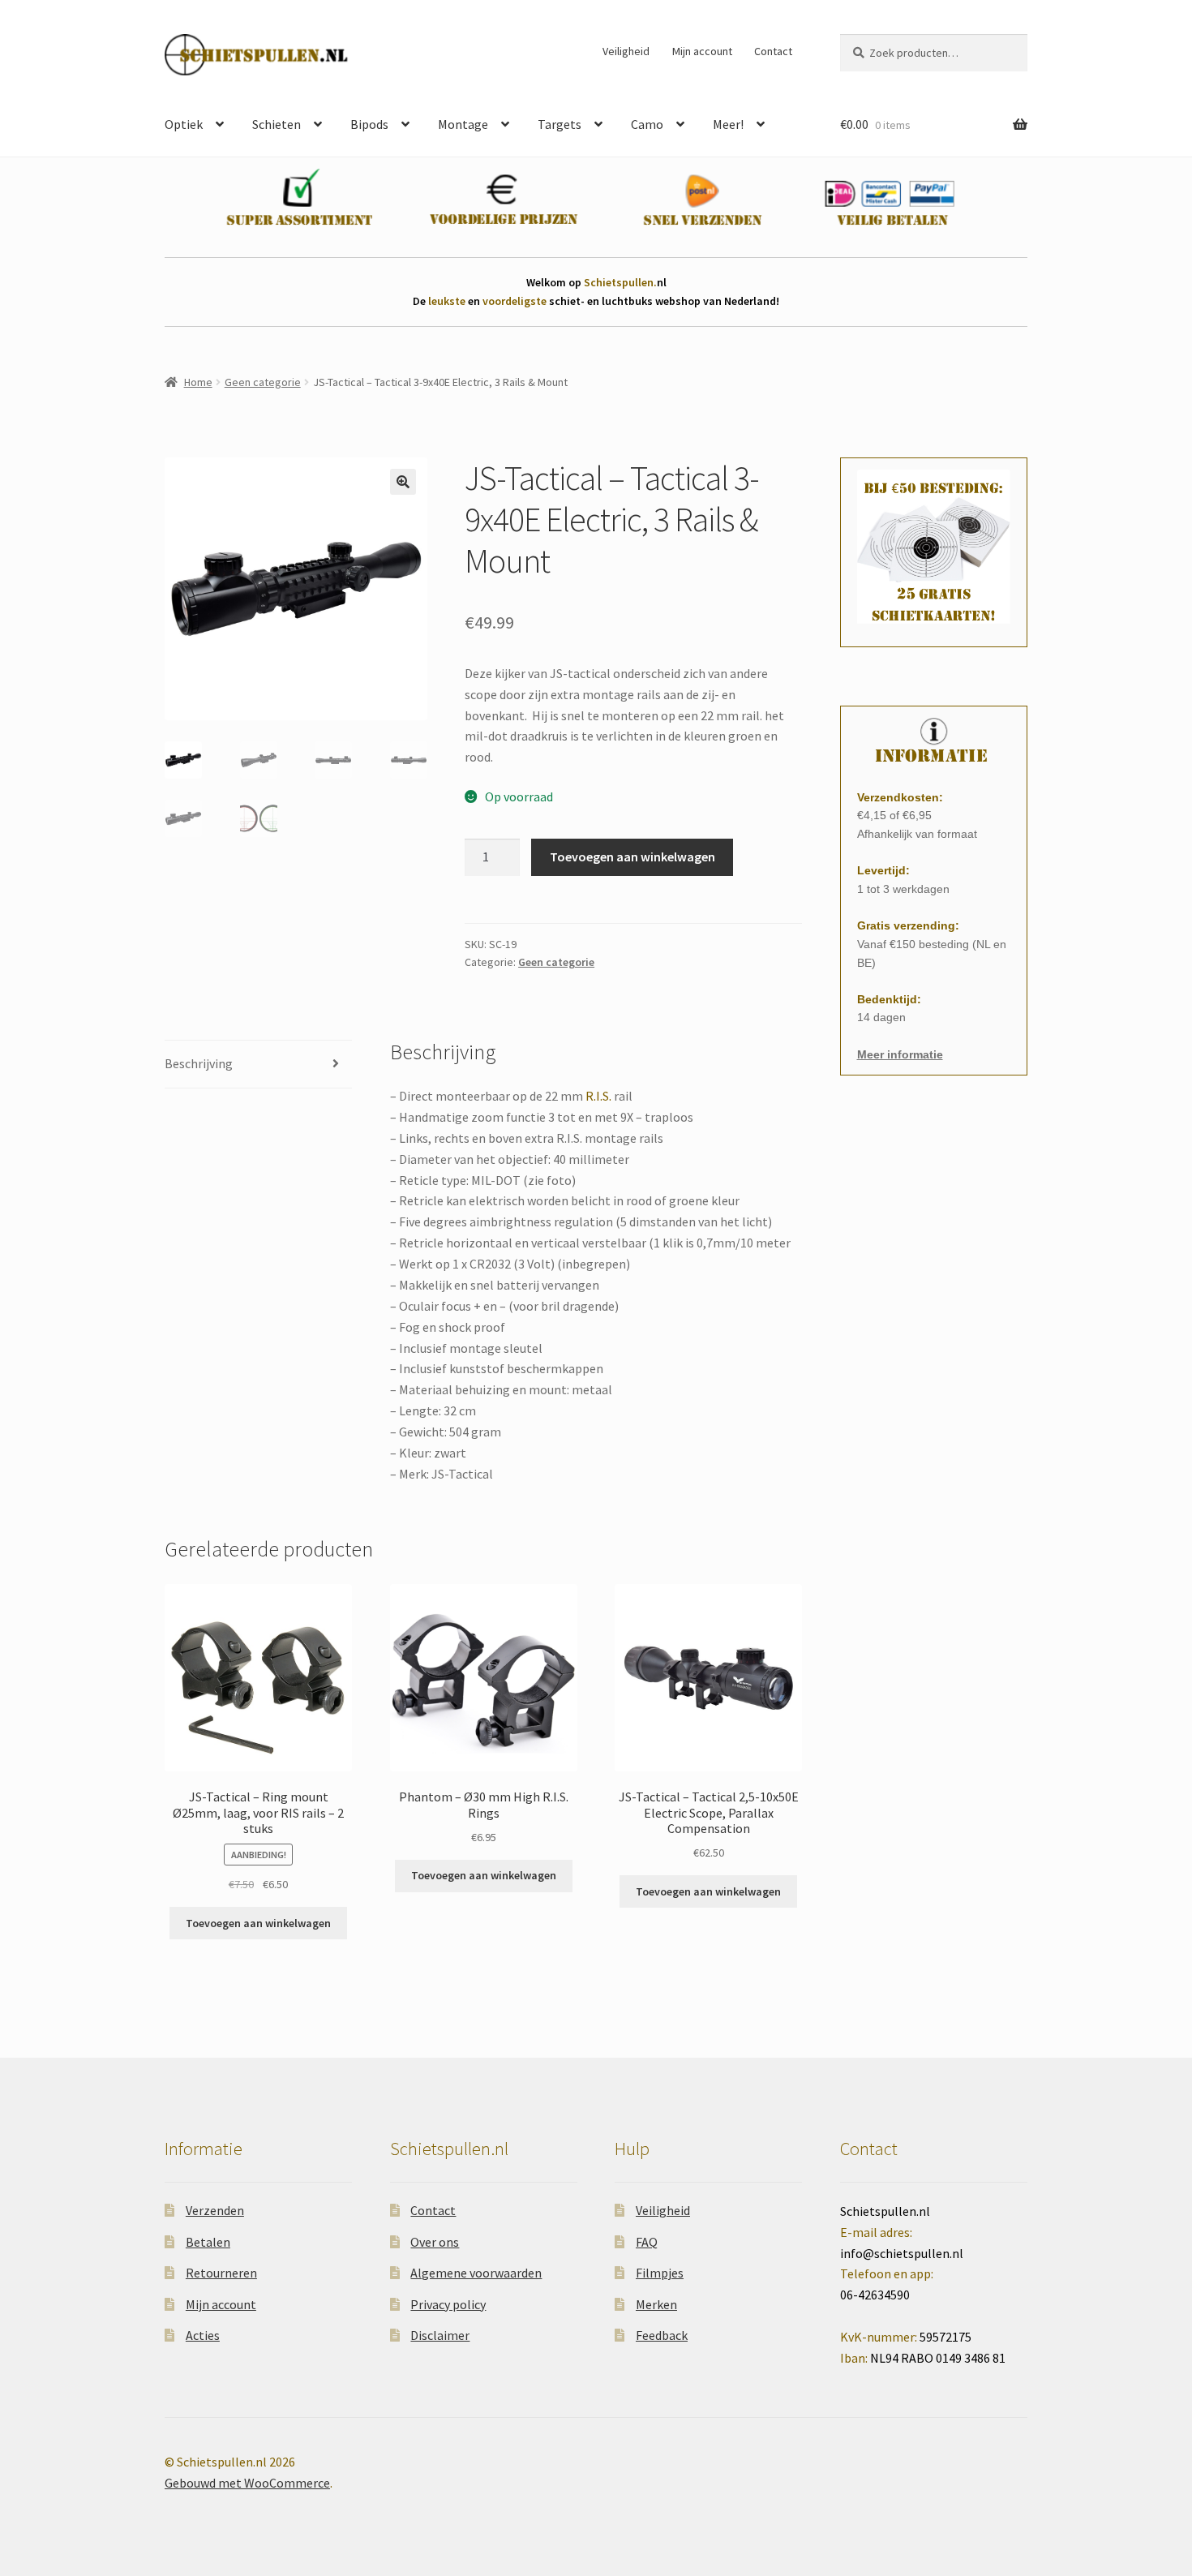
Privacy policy (448, 2304)
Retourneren (221, 2273)
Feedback (662, 2335)
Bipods (369, 124)
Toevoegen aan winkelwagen (632, 857)
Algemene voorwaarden (476, 2273)
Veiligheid (626, 51)
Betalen (208, 2242)
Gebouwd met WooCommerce (247, 2483)
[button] (403, 482)
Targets (560, 124)
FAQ (647, 2242)
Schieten (277, 124)
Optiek (184, 124)
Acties (203, 2335)
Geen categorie (263, 382)
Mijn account (702, 51)
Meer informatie (900, 1054)
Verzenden (215, 2210)
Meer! (728, 124)
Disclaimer (440, 2335)
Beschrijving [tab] (199, 1063)
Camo (647, 124)
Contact (773, 51)
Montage (463, 124)
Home (198, 382)
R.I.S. (598, 1096)
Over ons (435, 2242)
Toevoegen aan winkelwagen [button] (258, 1923)
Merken (656, 2304)
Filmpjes (660, 2273)
